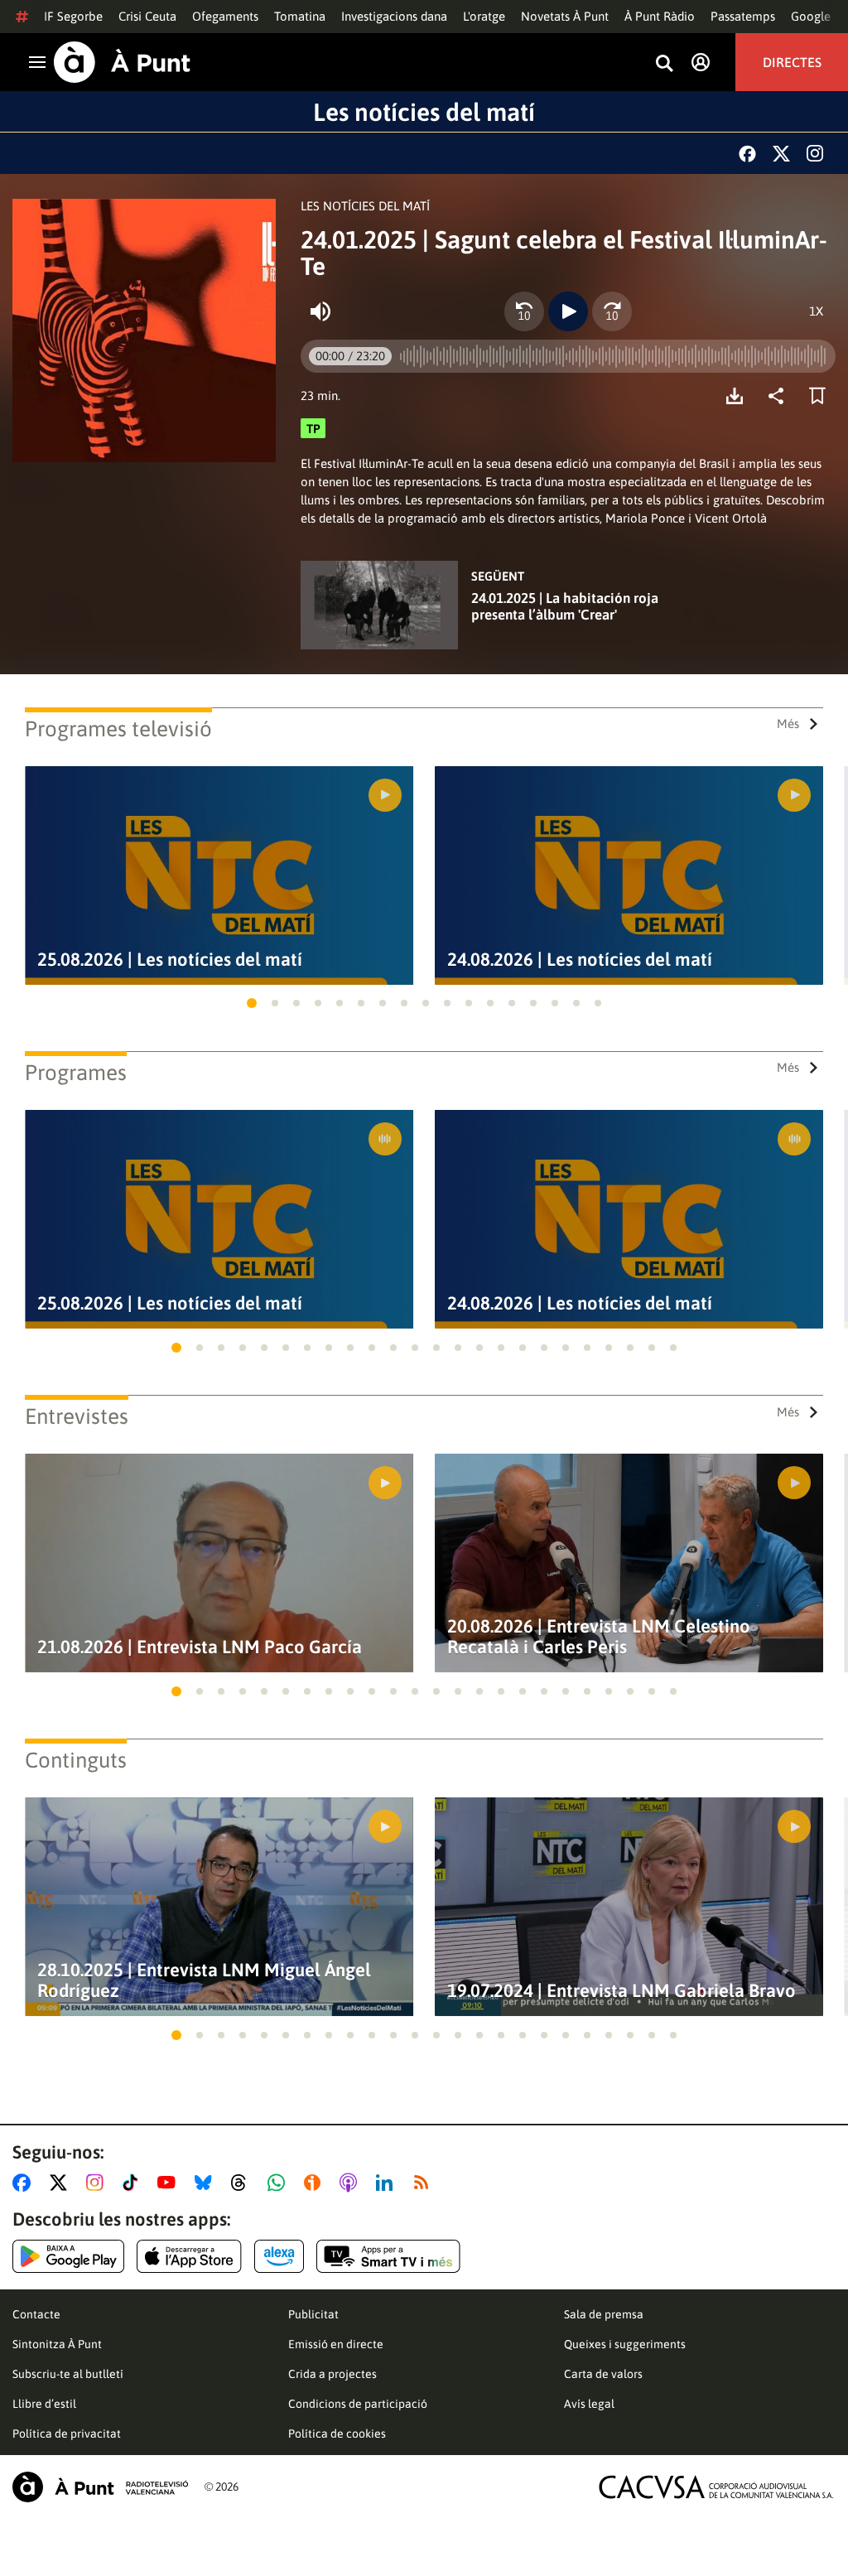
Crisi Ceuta (147, 16)
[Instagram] (815, 153)
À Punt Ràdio (660, 16)
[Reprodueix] (568, 311)
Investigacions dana (394, 16)
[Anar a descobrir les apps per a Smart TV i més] (388, 2256)
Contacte (36, 2314)
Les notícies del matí (424, 112)
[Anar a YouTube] (170, 2183)
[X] (781, 154)
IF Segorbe (73, 16)
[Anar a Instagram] (98, 2183)
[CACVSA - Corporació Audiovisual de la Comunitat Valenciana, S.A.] (716, 2487)
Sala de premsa (604, 2314)
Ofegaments (225, 16)
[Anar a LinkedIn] (388, 2183)
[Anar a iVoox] (316, 2183)
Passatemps (743, 16)
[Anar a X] (62, 2183)
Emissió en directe (336, 2344)
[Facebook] (747, 154)
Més (788, 724)
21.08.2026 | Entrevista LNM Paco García (200, 1647)
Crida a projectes (332, 2374)
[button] (252, 1003)
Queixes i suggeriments (625, 2344)
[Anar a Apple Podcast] (352, 2183)
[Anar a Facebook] (25, 2183)
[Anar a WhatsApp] (279, 2183)
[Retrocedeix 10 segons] (524, 311)
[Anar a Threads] (243, 2183)
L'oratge (484, 16)
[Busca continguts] (664, 64)
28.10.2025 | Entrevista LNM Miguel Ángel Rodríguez (204, 1980)
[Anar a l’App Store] (189, 2256)
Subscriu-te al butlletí (68, 2374)
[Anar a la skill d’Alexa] (279, 2256)
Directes (792, 62)
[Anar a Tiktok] (134, 2183)
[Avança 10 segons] (612, 311)
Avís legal (589, 2404)
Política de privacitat (67, 2434)
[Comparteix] (780, 396)
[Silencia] (320, 311)
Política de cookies (337, 2434)
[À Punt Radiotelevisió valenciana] (100, 2487)
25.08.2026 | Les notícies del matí (170, 960)
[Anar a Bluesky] (207, 2183)
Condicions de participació (358, 2404)
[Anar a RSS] (425, 2183)
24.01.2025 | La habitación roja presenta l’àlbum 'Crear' (565, 606)
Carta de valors (603, 2374)
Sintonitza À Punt (57, 2344)
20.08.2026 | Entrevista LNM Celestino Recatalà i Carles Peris (599, 1637)
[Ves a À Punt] (122, 62)
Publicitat (313, 2314)
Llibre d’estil (44, 2404)
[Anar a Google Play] (68, 2256)
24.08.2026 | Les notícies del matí (580, 960)
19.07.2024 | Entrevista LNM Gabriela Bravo (622, 1991)
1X (816, 311)
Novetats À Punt (565, 16)
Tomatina (300, 16)
